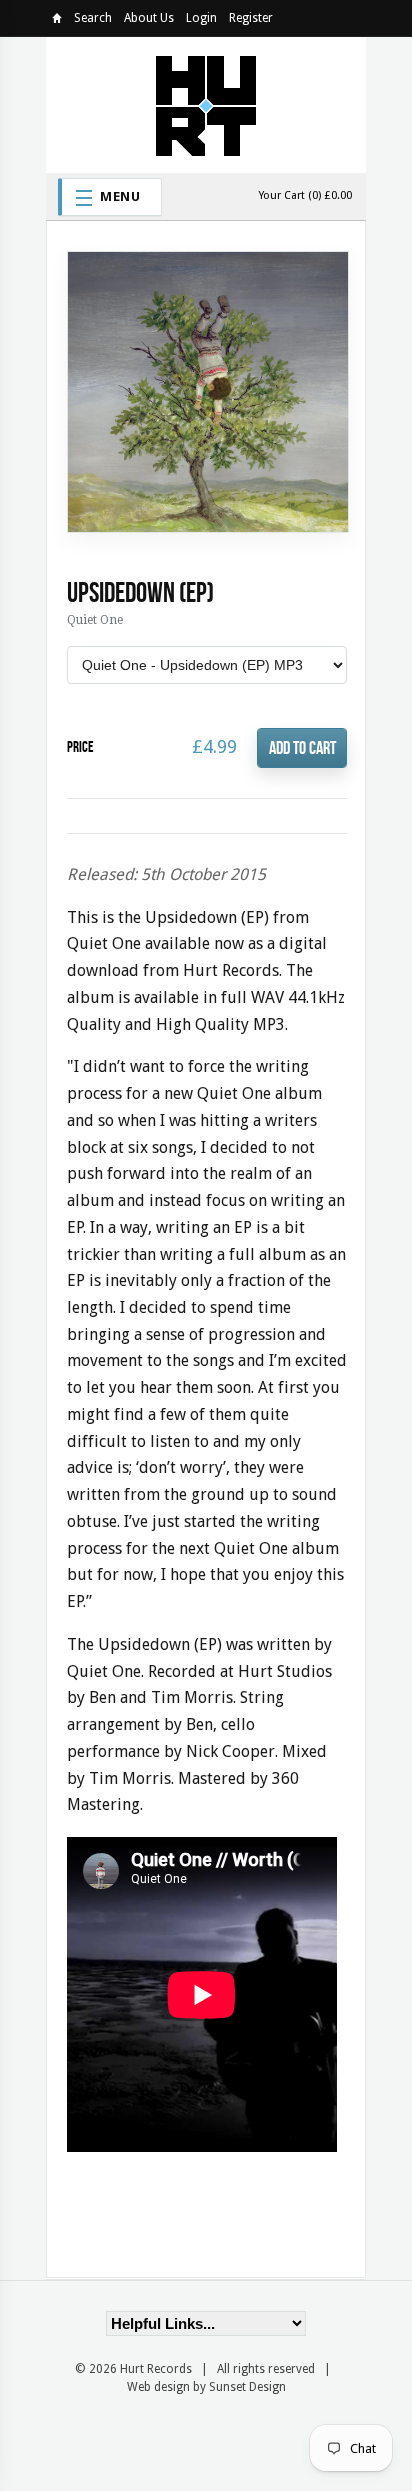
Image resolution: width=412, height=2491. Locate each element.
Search (93, 18)
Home (57, 21)
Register (251, 18)
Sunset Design (247, 2387)
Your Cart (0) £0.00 (305, 195)
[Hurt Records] (206, 104)
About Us (149, 18)
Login (201, 18)
